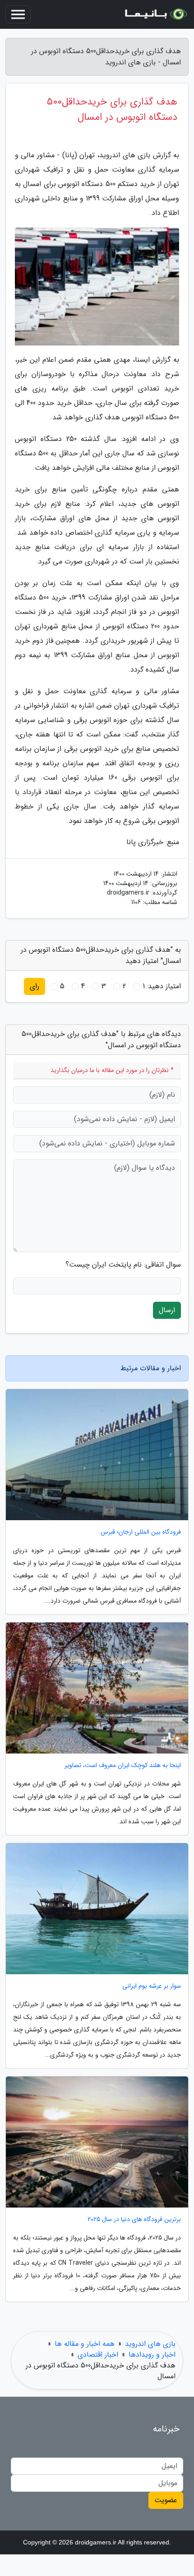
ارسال (167, 1310)
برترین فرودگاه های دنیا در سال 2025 (134, 2219)
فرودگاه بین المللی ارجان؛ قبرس (141, 1532)
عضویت (166, 2500)
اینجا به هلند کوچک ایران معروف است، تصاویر (123, 1765)
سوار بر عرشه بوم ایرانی (152, 1986)
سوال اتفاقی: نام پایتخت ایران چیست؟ (123, 1265)
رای (35, 986)
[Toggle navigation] (18, 14)
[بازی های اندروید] (155, 14)
